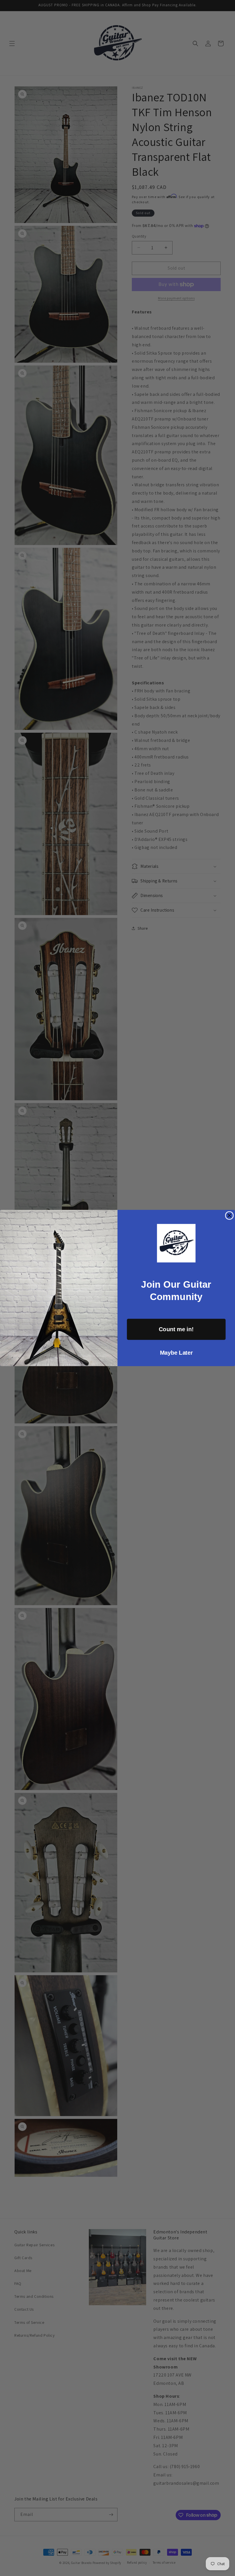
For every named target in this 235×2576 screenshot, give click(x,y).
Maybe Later (176, 1353)
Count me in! (176, 1329)
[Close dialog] (229, 1215)
